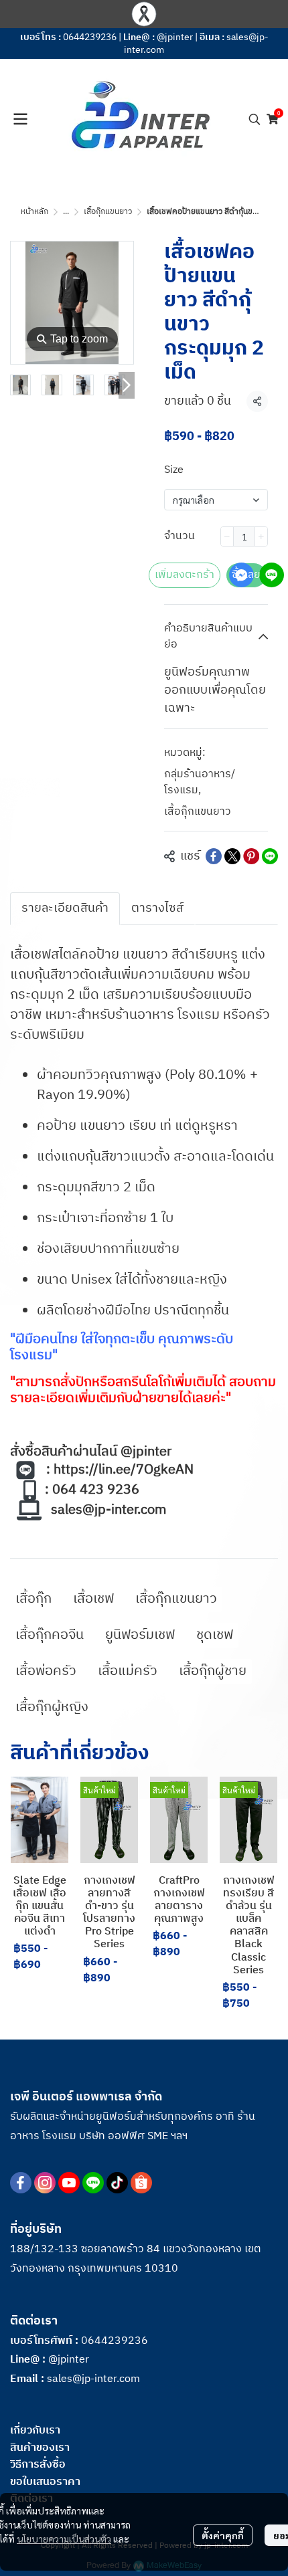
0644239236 (90, 37)
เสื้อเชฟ (93, 1599)
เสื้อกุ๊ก (33, 1599)
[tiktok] (117, 2183)
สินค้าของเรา (40, 2448)
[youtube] (69, 2183)
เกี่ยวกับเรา (35, 2431)
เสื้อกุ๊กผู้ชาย (213, 1671)
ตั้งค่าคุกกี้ (223, 2535)
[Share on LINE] (270, 856)
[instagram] (45, 2183)
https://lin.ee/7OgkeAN (124, 1470)
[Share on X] (232, 856)
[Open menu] (20, 119)
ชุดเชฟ (215, 1635)
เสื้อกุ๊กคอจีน (50, 1635)
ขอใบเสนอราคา (45, 2482)
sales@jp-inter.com (109, 1510)
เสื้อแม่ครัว (128, 1671)
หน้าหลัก (34, 212)
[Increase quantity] (261, 536)
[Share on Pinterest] (251, 856)
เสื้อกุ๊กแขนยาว (108, 212)
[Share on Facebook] (214, 856)
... (66, 212)
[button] (255, 119)
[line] (93, 2183)
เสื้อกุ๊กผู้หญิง (52, 1707)
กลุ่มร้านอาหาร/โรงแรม (200, 783)
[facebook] (21, 2183)
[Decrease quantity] (227, 536)
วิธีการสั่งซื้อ (38, 2465)
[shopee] (141, 2183)
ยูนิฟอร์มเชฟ (140, 1635)
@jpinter (175, 37)
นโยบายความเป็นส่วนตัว (64, 2539)
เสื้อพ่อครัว (46, 1671)
